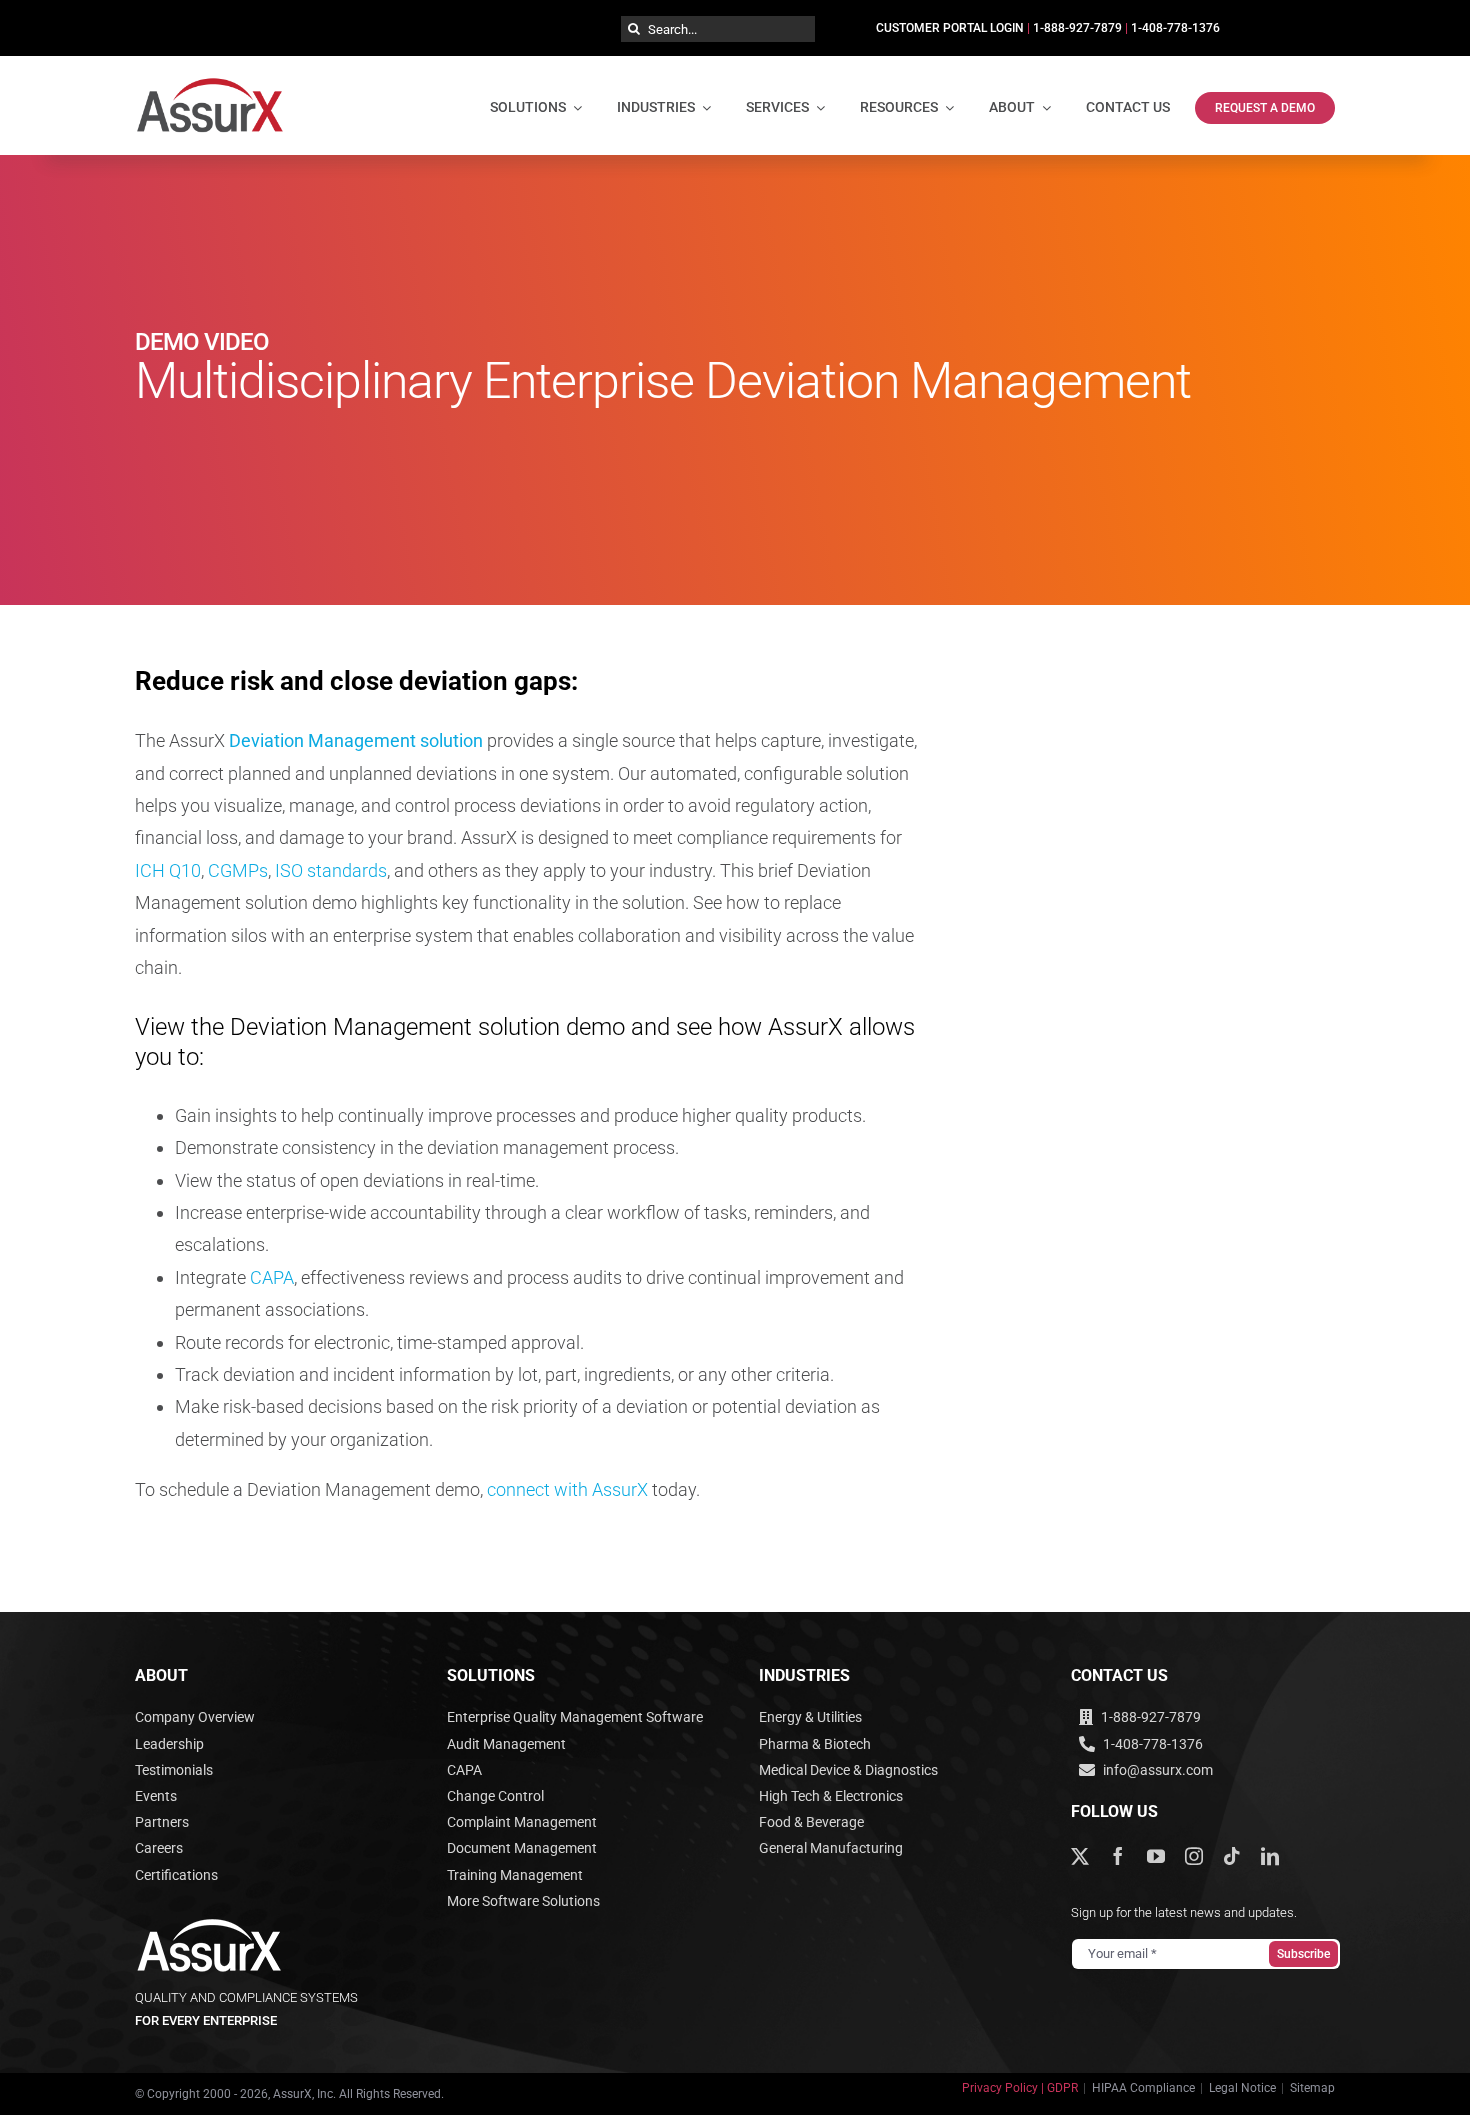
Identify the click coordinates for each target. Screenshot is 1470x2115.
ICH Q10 (168, 870)
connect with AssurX (567, 1489)
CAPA (272, 1277)
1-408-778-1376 (1175, 28)
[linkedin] (1270, 1856)
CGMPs (238, 870)
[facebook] (1118, 1856)
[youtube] (1156, 1856)
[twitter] (1080, 1856)
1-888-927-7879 (1077, 28)
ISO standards (331, 870)
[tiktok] (1232, 1856)
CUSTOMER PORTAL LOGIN (950, 28)
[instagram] (1194, 1856)
